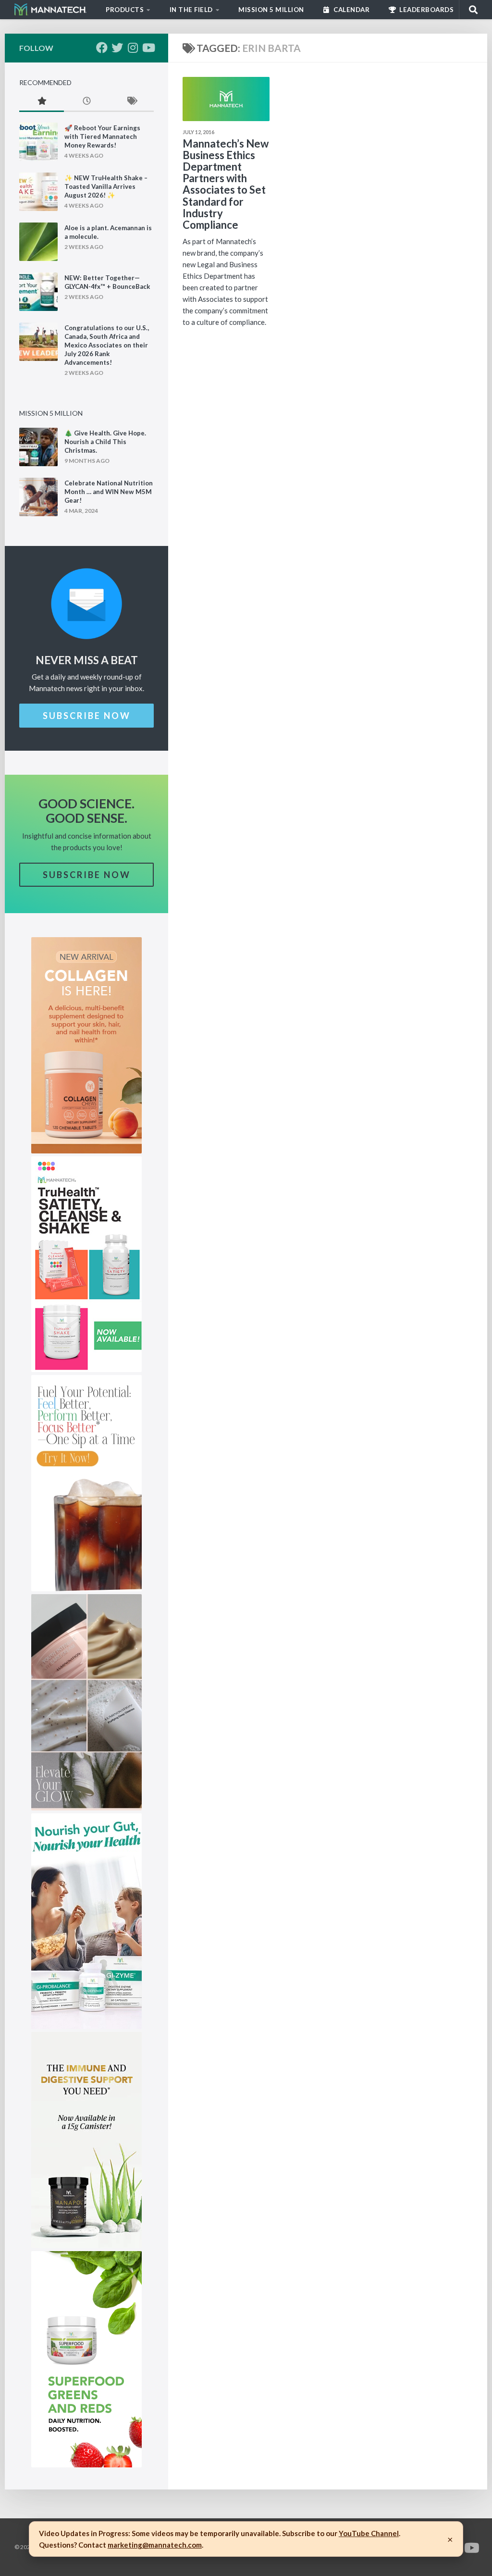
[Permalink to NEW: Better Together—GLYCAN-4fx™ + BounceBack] (38, 292)
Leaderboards (426, 10)
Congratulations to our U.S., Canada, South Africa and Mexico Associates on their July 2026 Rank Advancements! (107, 345)
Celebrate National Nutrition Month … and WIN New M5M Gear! (109, 492)
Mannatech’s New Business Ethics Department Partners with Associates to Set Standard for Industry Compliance (226, 184)
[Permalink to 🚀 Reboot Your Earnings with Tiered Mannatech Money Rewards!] (38, 142)
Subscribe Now (87, 716)
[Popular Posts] (42, 102)
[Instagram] (133, 48)
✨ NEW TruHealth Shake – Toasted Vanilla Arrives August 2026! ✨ (106, 186)
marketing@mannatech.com (155, 2545)
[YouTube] (148, 48)
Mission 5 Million (271, 10)
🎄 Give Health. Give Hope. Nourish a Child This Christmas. (105, 442)
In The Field (191, 10)
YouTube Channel (369, 2533)
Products (125, 10)
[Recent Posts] (86, 102)
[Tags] (131, 102)
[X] (117, 48)
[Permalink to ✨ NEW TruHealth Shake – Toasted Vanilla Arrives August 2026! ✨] (38, 192)
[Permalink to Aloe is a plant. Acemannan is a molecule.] (38, 242)
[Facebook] (102, 48)
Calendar (351, 10)
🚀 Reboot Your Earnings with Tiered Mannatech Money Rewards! (102, 136)
